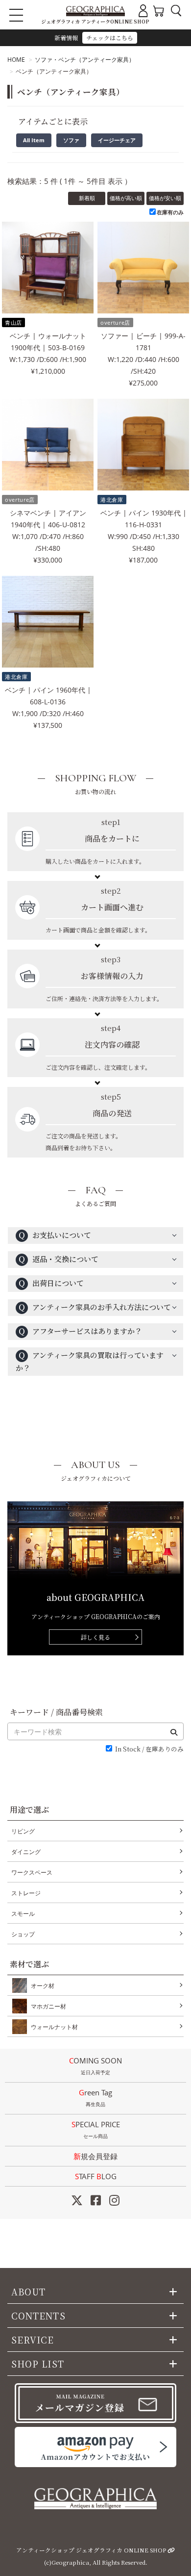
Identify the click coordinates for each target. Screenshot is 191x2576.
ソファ (71, 140)
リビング (23, 1831)
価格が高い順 (126, 198)
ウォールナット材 (54, 2027)
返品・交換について (58, 1259)
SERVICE (33, 2340)
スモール (23, 1914)
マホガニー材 (48, 2006)
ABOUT (28, 2292)
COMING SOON (95, 2066)
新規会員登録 (95, 2156)
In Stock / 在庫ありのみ (149, 1749)
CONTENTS (38, 2316)
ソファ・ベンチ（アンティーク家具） (85, 60)
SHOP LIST (38, 2364)
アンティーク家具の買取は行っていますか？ (90, 1361)
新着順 (87, 198)
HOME (16, 60)
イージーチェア (117, 140)
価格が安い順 (165, 198)
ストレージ (26, 1893)
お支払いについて (55, 1235)
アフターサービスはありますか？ (80, 1331)
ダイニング (26, 1852)
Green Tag (95, 2098)
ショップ (23, 1934)
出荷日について (51, 1283)
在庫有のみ (170, 212)
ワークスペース (32, 1872)
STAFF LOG (96, 2176)
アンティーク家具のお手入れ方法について (95, 1307)
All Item (34, 140)
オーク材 (43, 1986)
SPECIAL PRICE (96, 2129)
